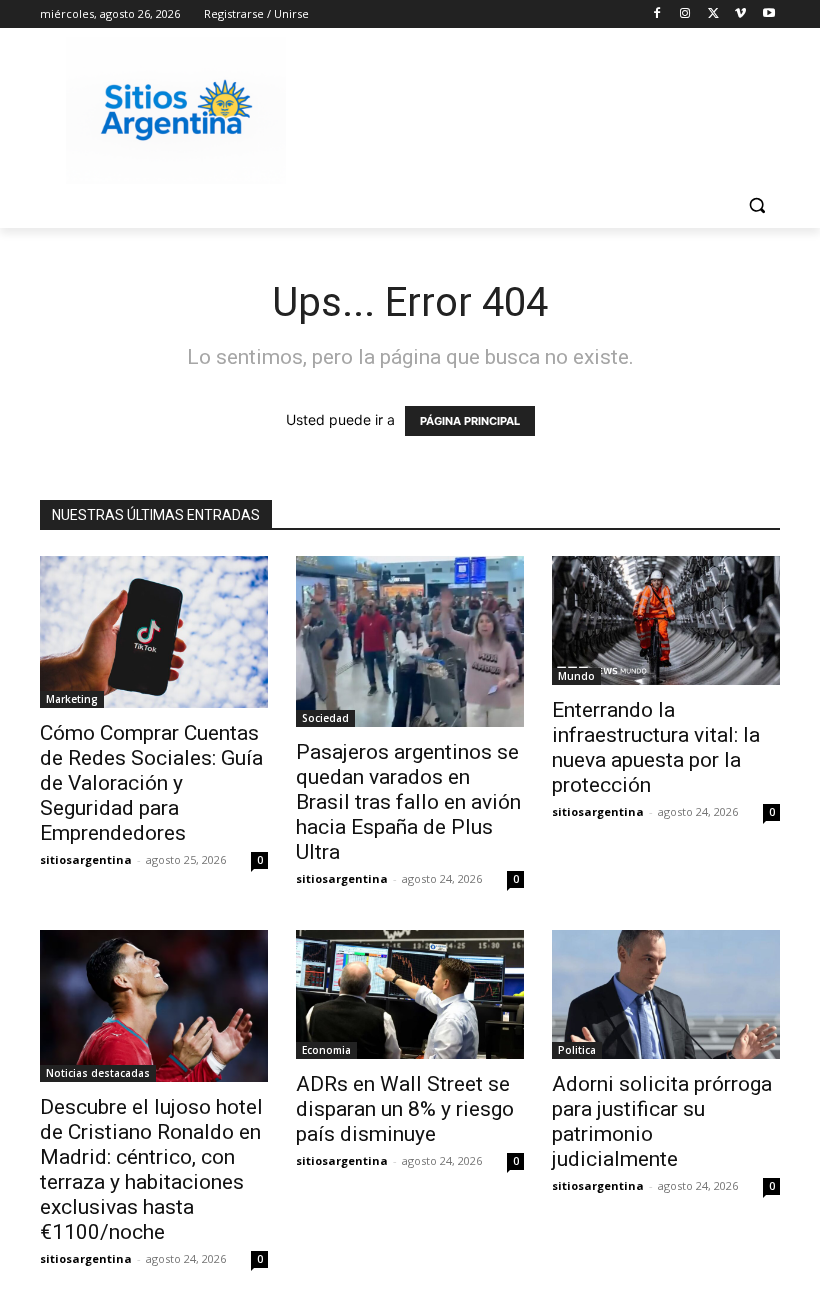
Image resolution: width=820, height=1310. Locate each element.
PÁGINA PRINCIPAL (470, 421)
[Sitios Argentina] (176, 110)
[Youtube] (768, 14)
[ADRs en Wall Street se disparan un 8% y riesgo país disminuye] (410, 994)
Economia (326, 1050)
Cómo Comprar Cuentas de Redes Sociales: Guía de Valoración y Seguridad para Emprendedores (151, 783)
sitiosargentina (86, 859)
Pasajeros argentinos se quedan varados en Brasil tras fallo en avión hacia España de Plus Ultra (408, 802)
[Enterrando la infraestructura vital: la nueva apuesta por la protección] (666, 620)
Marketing (72, 699)
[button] (756, 205)
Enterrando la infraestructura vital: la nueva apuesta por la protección (656, 747)
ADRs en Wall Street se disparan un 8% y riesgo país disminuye (405, 1109)
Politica (577, 1050)
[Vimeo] (740, 14)
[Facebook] (657, 14)
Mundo (576, 676)
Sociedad (325, 718)
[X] (713, 14)
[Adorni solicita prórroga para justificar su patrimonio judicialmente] (666, 994)
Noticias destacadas (98, 1073)
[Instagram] (685, 14)
